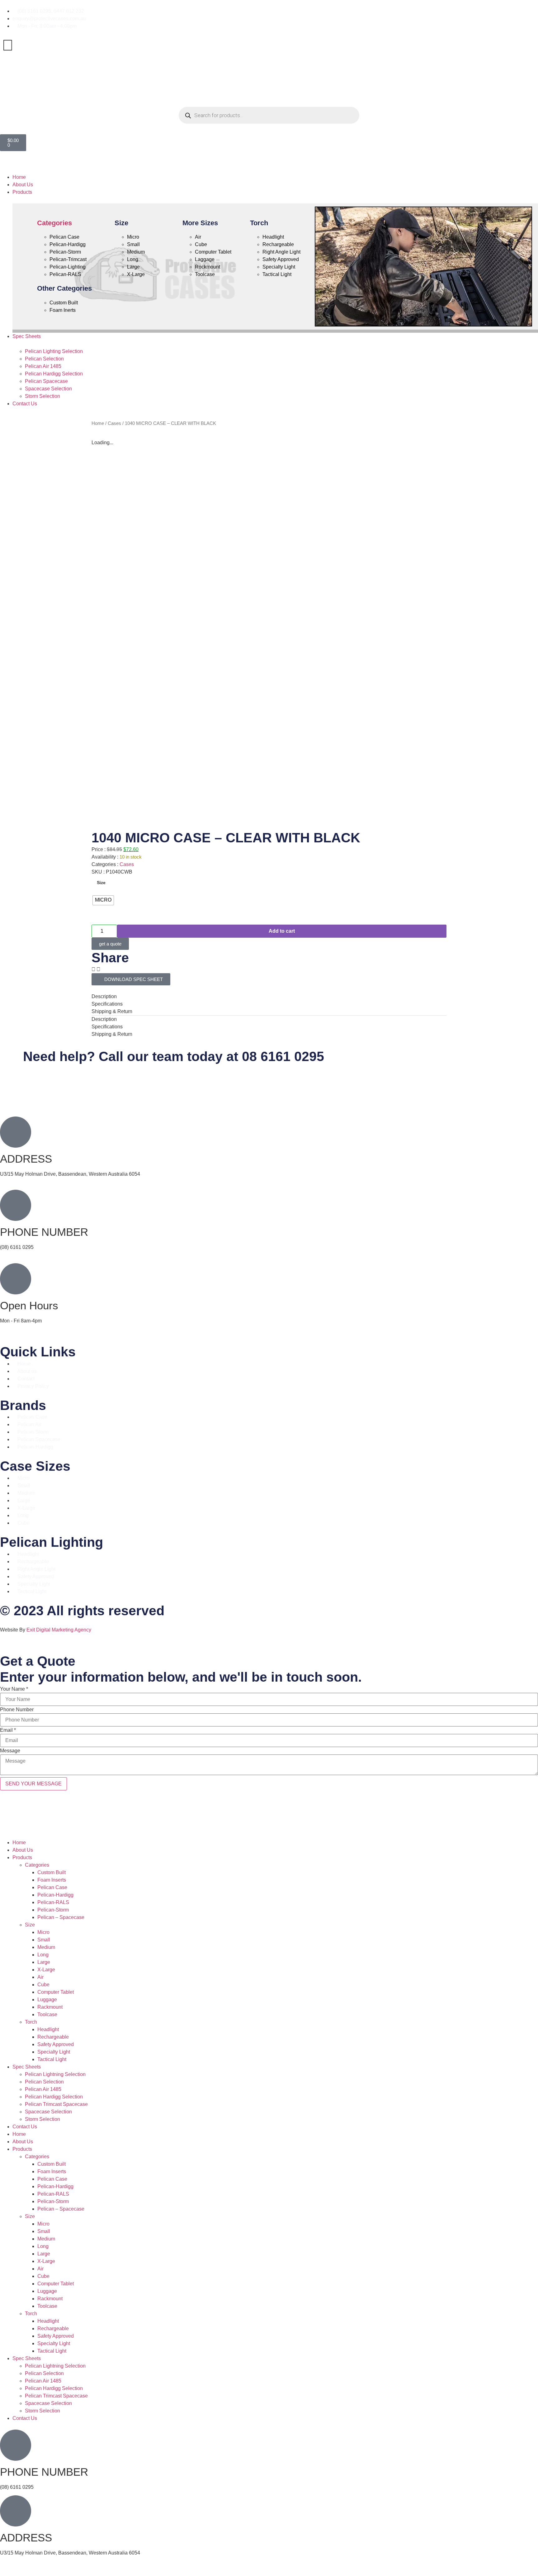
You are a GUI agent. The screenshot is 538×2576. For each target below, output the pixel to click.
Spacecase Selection (48, 2112)
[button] (269, 166)
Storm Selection (42, 2119)
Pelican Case (52, 1887)
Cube (43, 1985)
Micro (43, 1932)
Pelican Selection (44, 2082)
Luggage (47, 2000)
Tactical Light (52, 2059)
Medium (46, 1947)
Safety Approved (56, 2044)
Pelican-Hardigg (55, 1895)
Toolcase (47, 2014)
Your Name (14, 1689)
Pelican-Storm (53, 1910)
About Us (23, 1850)
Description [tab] (104, 996)
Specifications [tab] (107, 1004)
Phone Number (17, 1710)
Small (44, 1940)
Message (10, 1751)
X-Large (46, 1970)
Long (43, 1955)
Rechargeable (53, 2037)
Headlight (48, 2029)
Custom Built (52, 1872)
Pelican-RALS (53, 1902)
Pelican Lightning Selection (55, 2074)
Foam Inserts (52, 1880)
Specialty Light (54, 2052)
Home (98, 423)
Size (101, 883)
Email (8, 1730)
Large (44, 1962)
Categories (54, 223)
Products (22, 1857)
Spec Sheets (27, 2067)
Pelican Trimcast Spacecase (56, 2104)
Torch (31, 2022)
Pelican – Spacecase (61, 1917)
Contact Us (25, 2127)
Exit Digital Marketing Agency (59, 1630)
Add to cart (282, 931)
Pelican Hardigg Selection (54, 2097)
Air (40, 1977)
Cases (114, 423)
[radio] (103, 900)
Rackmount (50, 2007)
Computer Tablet (56, 1992)
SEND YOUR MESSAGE (33, 1784)
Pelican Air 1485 (43, 2089)
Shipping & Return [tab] (112, 1011)
